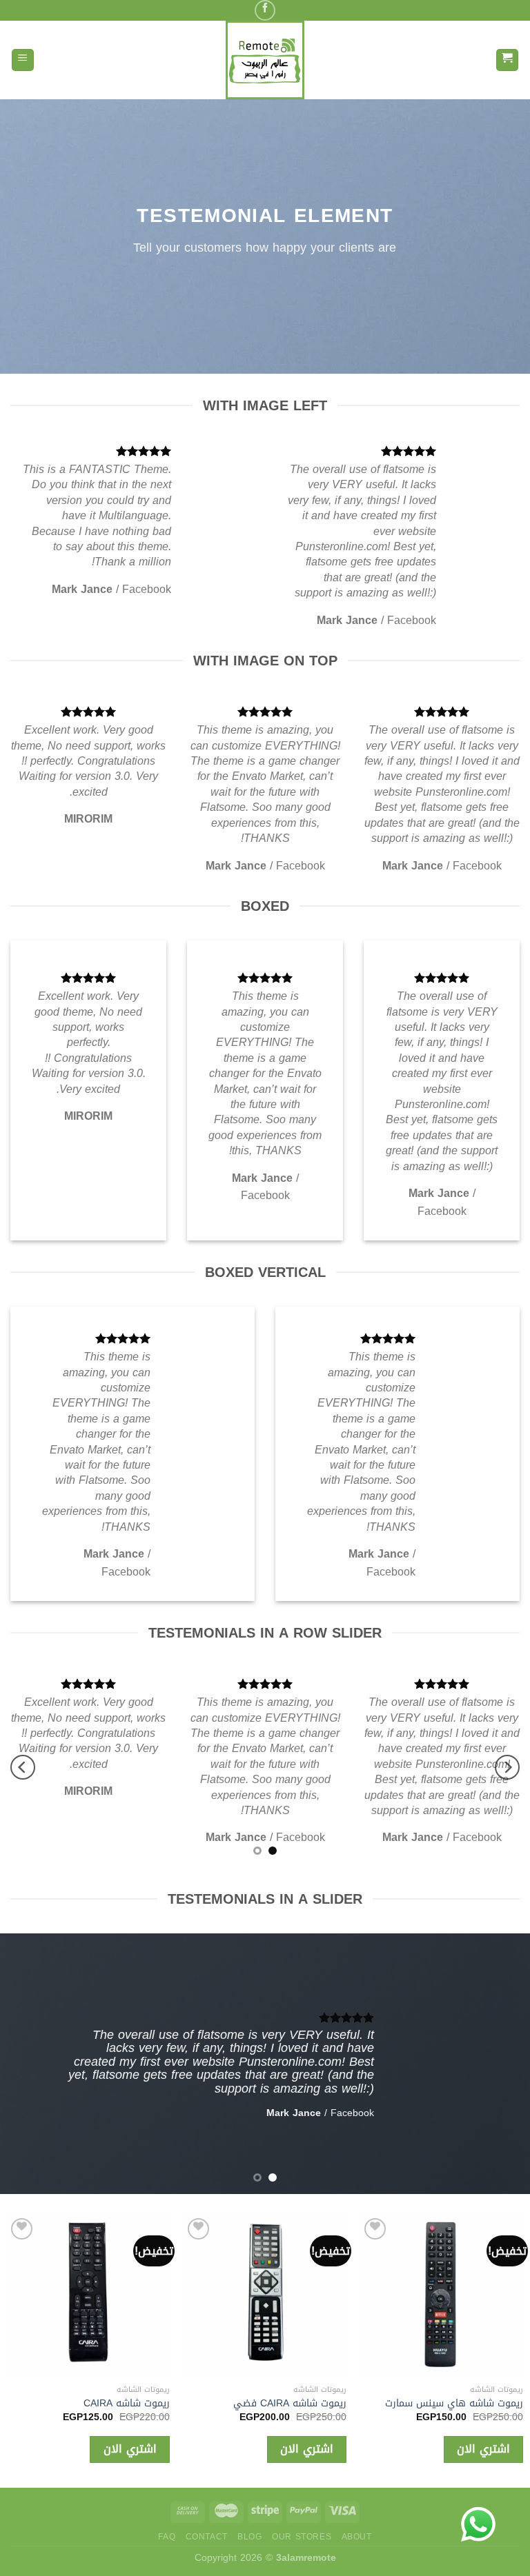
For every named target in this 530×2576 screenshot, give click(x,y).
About (357, 2537)
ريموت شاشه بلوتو (374, 2404)
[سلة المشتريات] (508, 60)
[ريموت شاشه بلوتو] (332, 2296)
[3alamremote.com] (265, 60)
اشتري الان (373, 2449)
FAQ (167, 2537)
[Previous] (507, 1767)
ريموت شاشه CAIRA (194, 2404)
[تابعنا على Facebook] (265, 10)
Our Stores (302, 2537)
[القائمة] (23, 60)
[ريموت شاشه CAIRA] (155, 2296)
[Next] (23, 1767)
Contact (207, 2537)
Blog (249, 2537)
